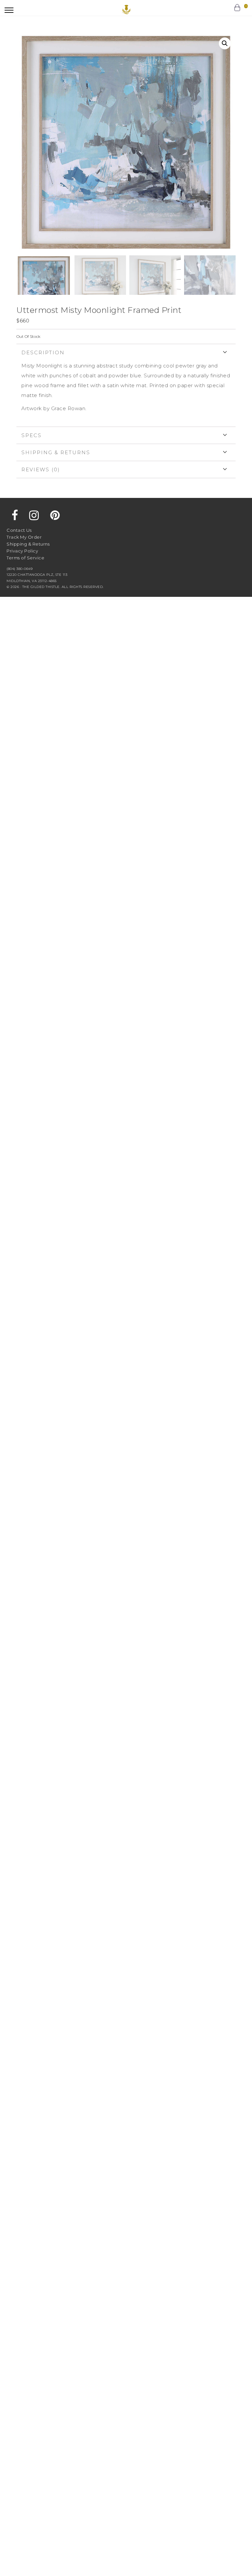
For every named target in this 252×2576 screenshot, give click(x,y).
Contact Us (19, 530)
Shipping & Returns (56, 452)
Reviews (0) (41, 469)
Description (43, 352)
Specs (31, 435)
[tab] (126, 385)
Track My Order (24, 537)
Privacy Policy (22, 551)
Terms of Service (25, 558)
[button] (9, 10)
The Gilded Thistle (126, 10)
